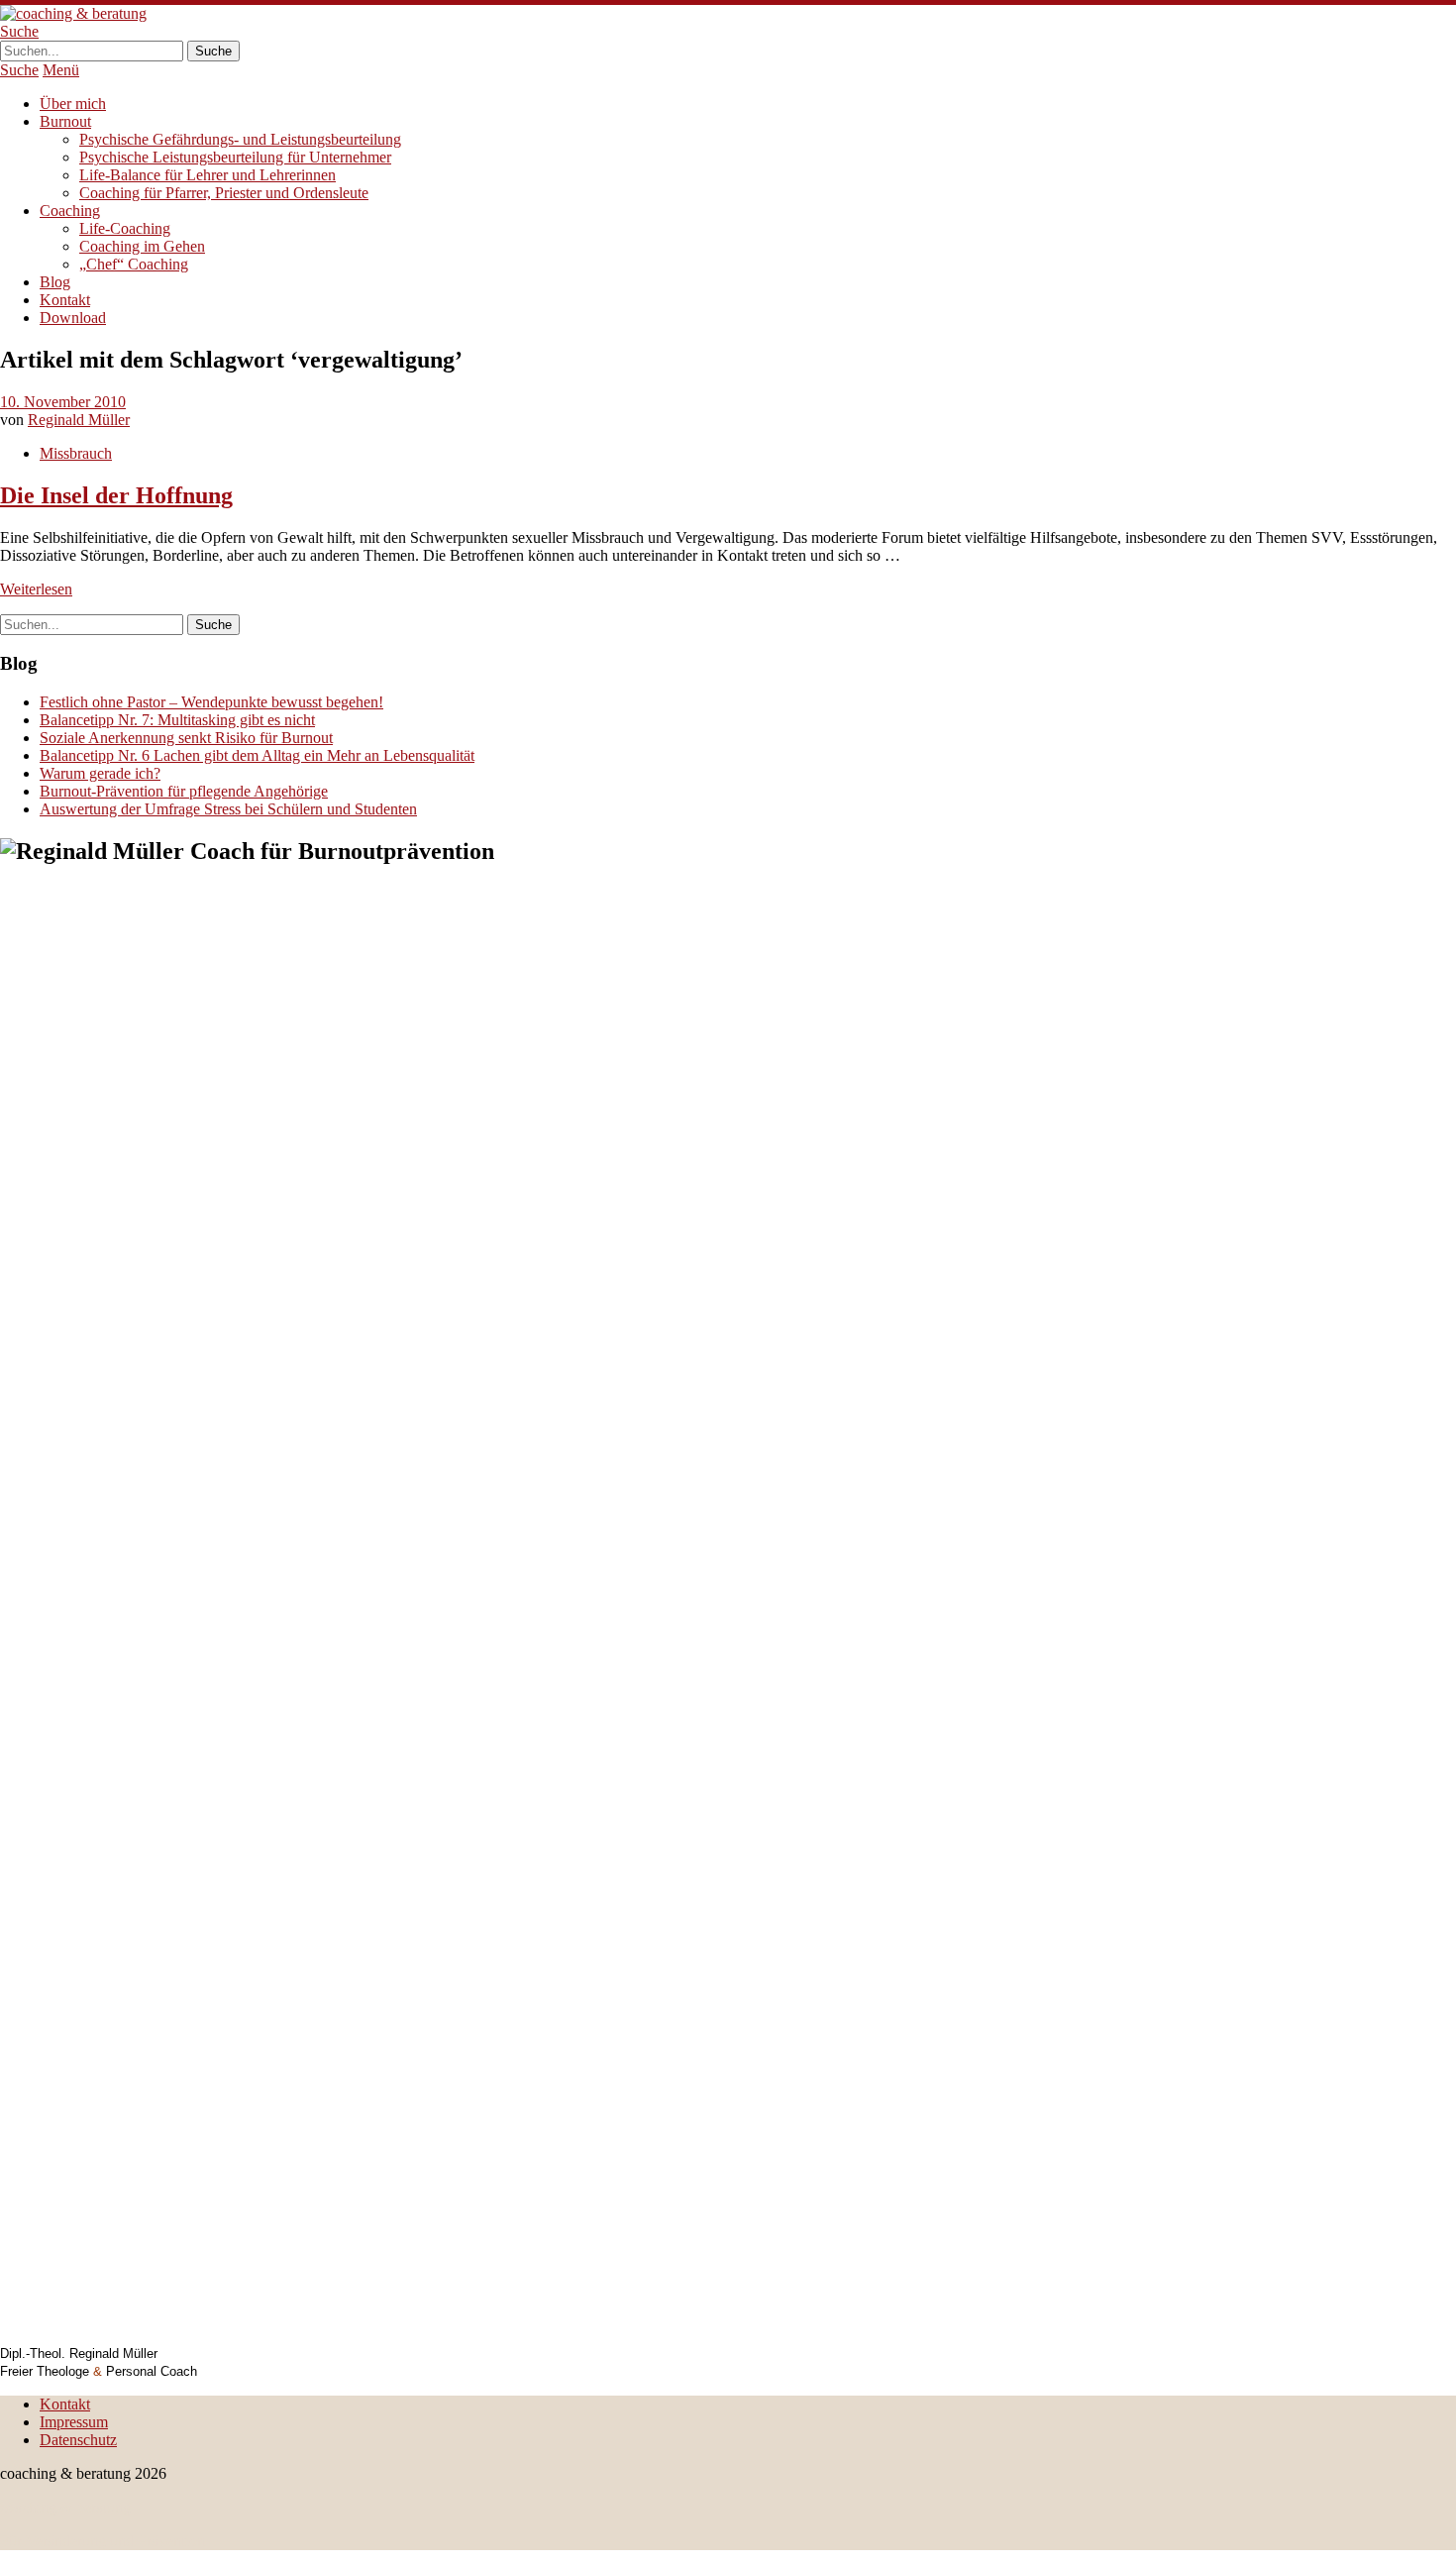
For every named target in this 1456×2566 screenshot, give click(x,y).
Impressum (74, 2422)
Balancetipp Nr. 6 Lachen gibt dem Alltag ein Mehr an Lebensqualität (257, 755)
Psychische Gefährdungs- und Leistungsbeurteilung (240, 139)
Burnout (65, 121)
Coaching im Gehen (142, 246)
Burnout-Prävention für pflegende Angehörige (184, 791)
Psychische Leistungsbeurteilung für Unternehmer (235, 157)
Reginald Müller (79, 420)
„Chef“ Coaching (134, 264)
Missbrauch (76, 453)
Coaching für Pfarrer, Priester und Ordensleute (224, 193)
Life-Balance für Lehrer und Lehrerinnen (208, 175)
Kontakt (65, 300)
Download (73, 318)
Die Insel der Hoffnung (116, 495)
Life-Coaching (125, 228)
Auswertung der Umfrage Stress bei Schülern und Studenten (228, 809)
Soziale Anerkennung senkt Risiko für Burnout (186, 738)
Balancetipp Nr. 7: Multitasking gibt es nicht (177, 720)
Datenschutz (78, 2440)
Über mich (73, 104)
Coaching (70, 211)
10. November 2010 (63, 402)
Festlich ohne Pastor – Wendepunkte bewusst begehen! (211, 702)
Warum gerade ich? (100, 773)
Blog (55, 282)
